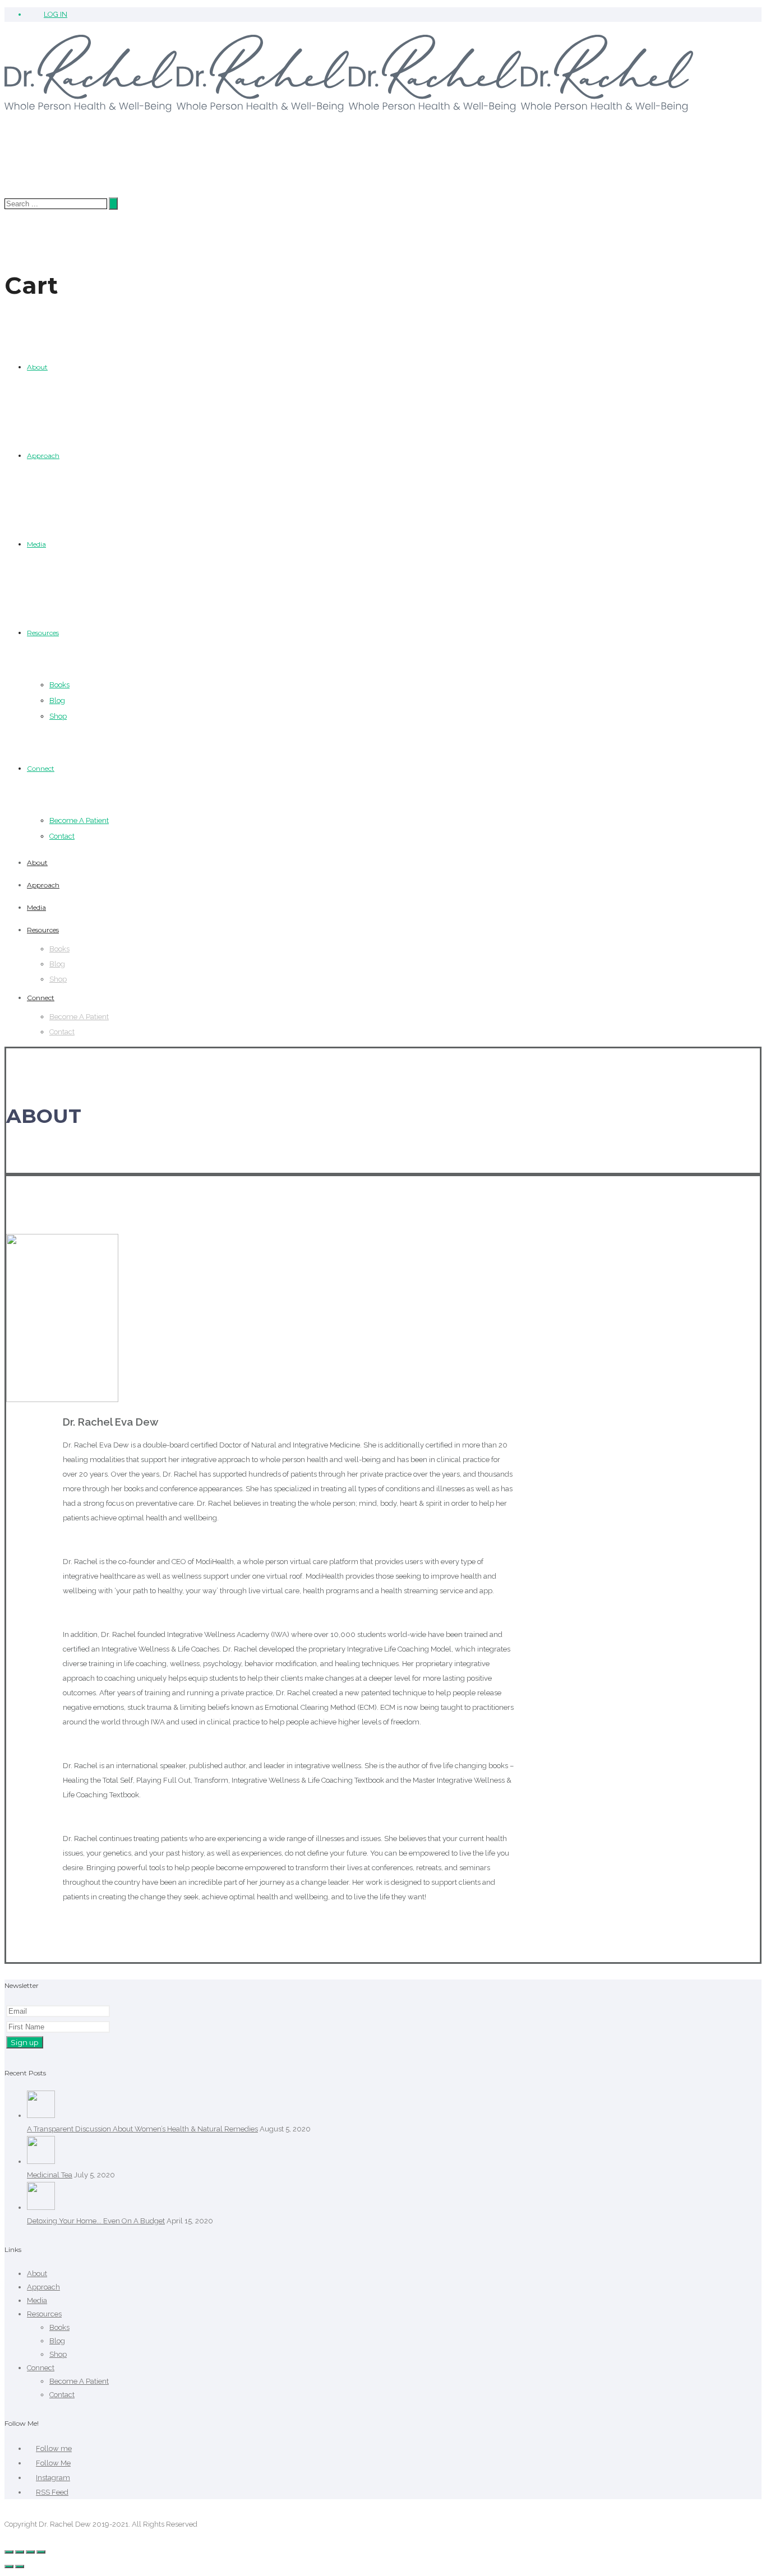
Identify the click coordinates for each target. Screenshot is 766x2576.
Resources (43, 633)
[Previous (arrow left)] (9, 2566)
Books (59, 685)
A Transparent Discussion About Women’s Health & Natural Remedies (142, 2129)
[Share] (20, 2552)
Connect (41, 768)
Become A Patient (79, 820)
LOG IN (56, 14)
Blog (57, 700)
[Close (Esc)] (9, 2552)
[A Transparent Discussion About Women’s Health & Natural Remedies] (41, 2115)
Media (36, 544)
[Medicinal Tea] (41, 2161)
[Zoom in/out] (41, 2552)
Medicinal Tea (50, 2175)
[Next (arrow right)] (20, 2566)
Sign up (25, 2042)
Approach (43, 455)
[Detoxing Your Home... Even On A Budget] (41, 2207)
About (37, 367)
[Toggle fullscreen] (30, 2552)
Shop (58, 716)
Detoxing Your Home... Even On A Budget (96, 2221)
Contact (62, 836)
